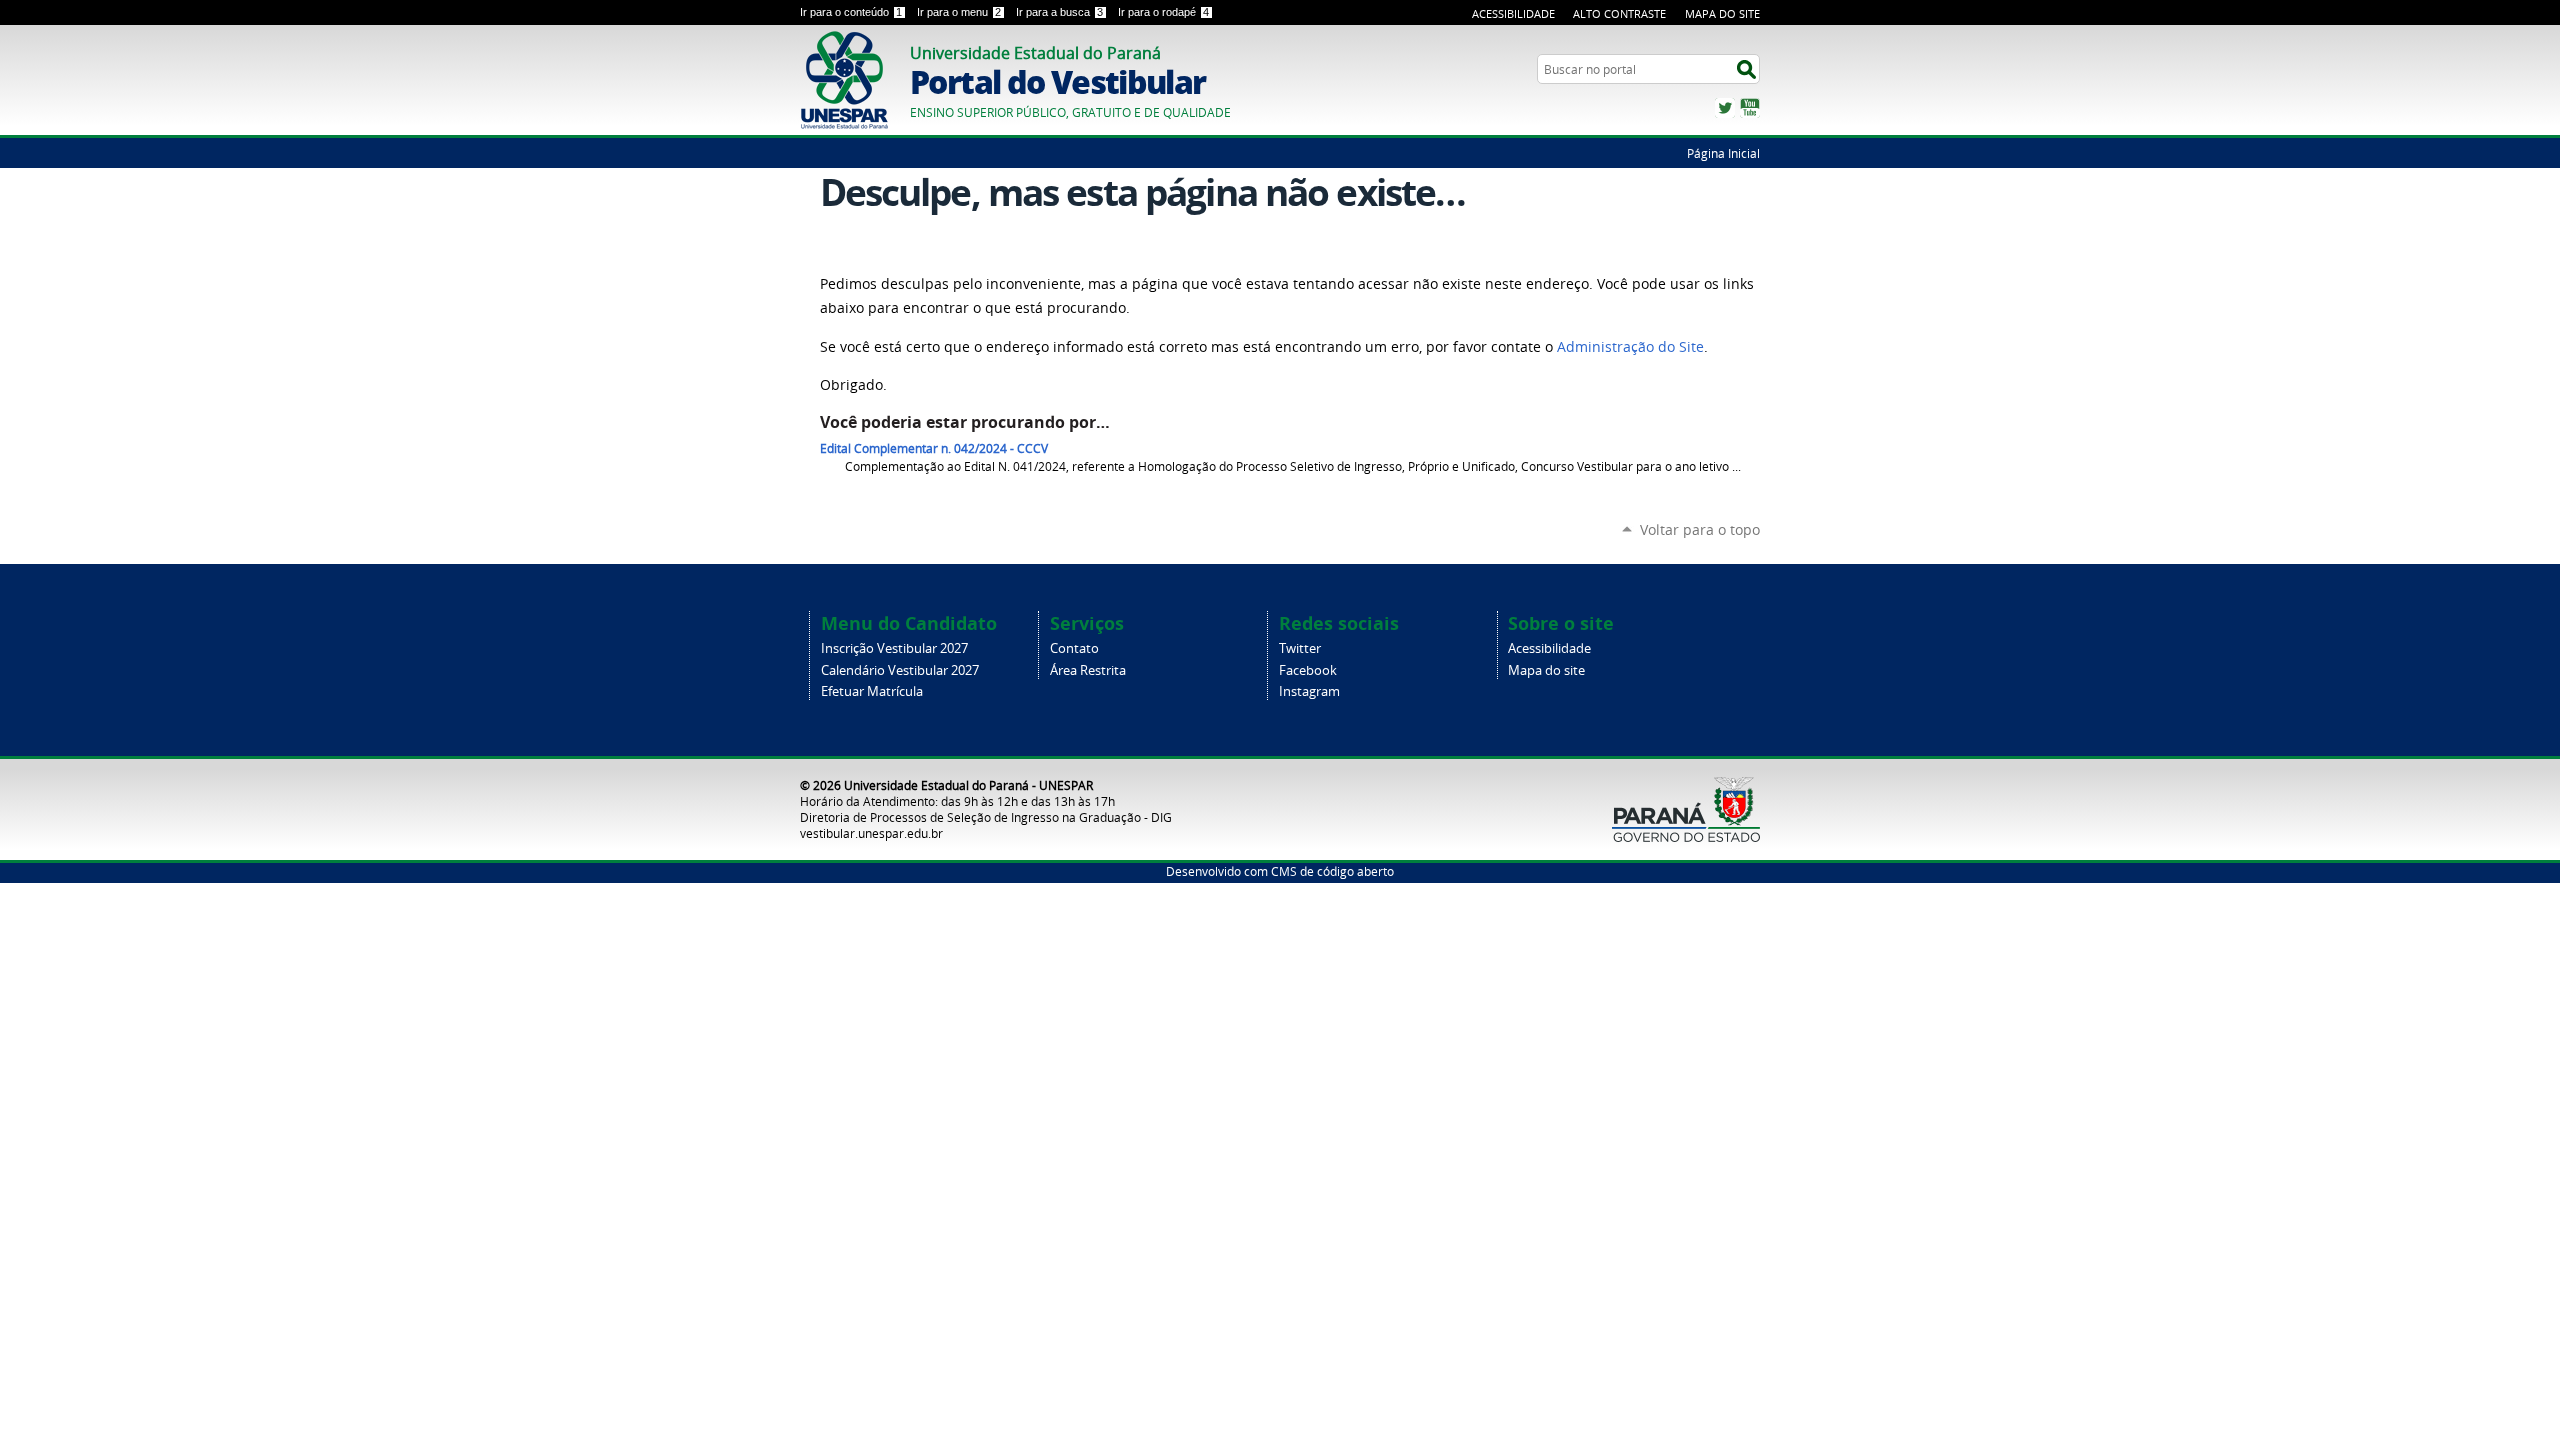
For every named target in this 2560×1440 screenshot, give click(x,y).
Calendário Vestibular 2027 (900, 670)
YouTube (1750, 108)
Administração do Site (1630, 347)
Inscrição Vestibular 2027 (894, 648)
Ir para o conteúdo (851, 12)
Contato (1074, 648)
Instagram (1309, 691)
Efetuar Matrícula (872, 691)
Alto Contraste (1619, 13)
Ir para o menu (959, 12)
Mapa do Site (1722, 13)
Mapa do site (1546, 670)
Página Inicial (1723, 153)
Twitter (1725, 108)
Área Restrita (1088, 670)
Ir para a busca (1059, 12)
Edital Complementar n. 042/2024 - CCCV (934, 448)
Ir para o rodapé (1163, 12)
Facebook (1308, 670)
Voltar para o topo (1700, 529)
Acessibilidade (1513, 13)
